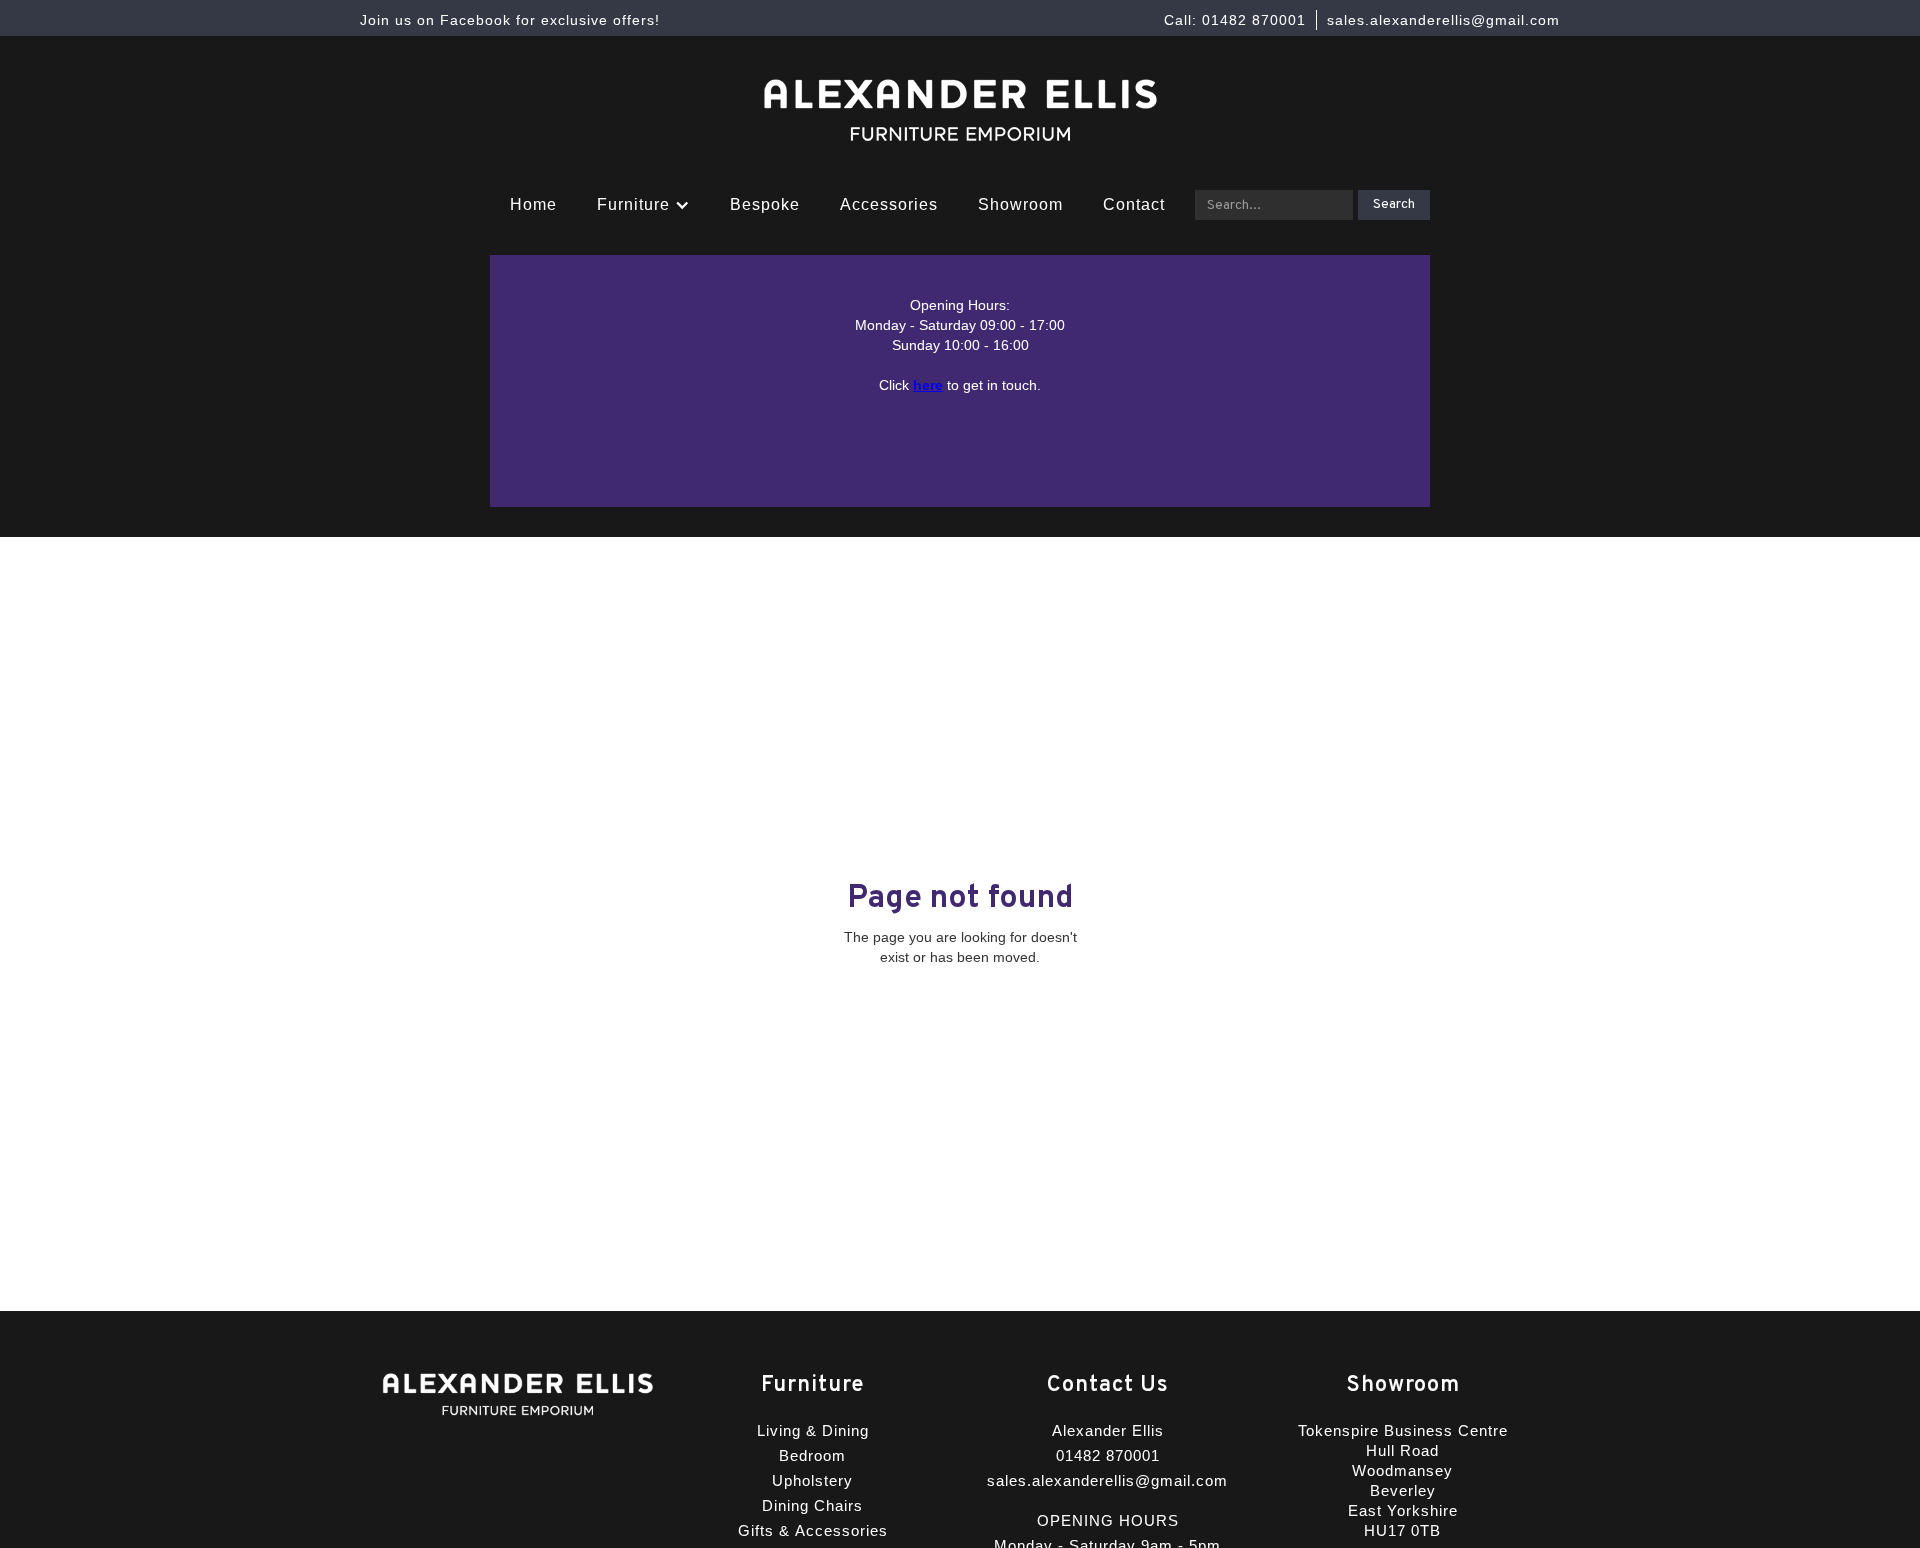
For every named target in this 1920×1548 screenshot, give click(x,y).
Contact (1134, 204)
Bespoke (765, 204)
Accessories (889, 204)
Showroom (1020, 204)
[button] (643, 205)
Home (533, 204)
